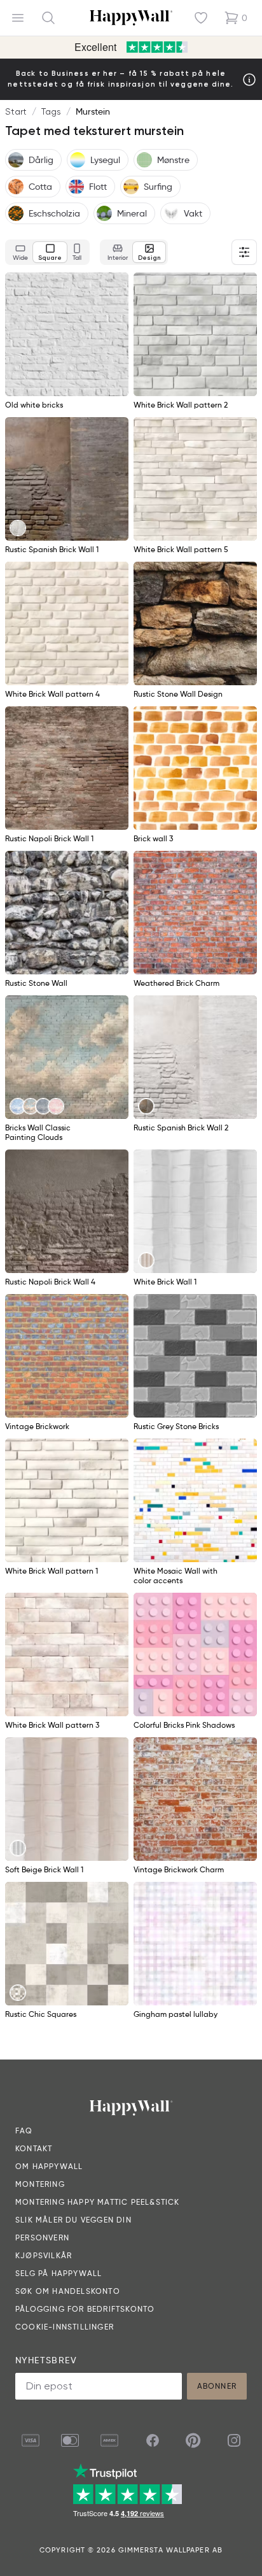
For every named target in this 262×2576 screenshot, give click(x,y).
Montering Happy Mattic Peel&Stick (98, 2202)
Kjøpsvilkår (44, 2255)
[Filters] (244, 252)
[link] (18, 528)
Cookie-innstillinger (65, 2327)
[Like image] (114, 287)
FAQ (24, 2131)
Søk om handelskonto (68, 2291)
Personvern (42, 2238)
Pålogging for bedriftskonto (85, 2309)
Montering (40, 2184)
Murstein (93, 111)
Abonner (217, 2386)
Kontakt (34, 2148)
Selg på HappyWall (59, 2273)
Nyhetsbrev (46, 2360)
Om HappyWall (49, 2166)
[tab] (20, 252)
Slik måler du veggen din (73, 2220)
